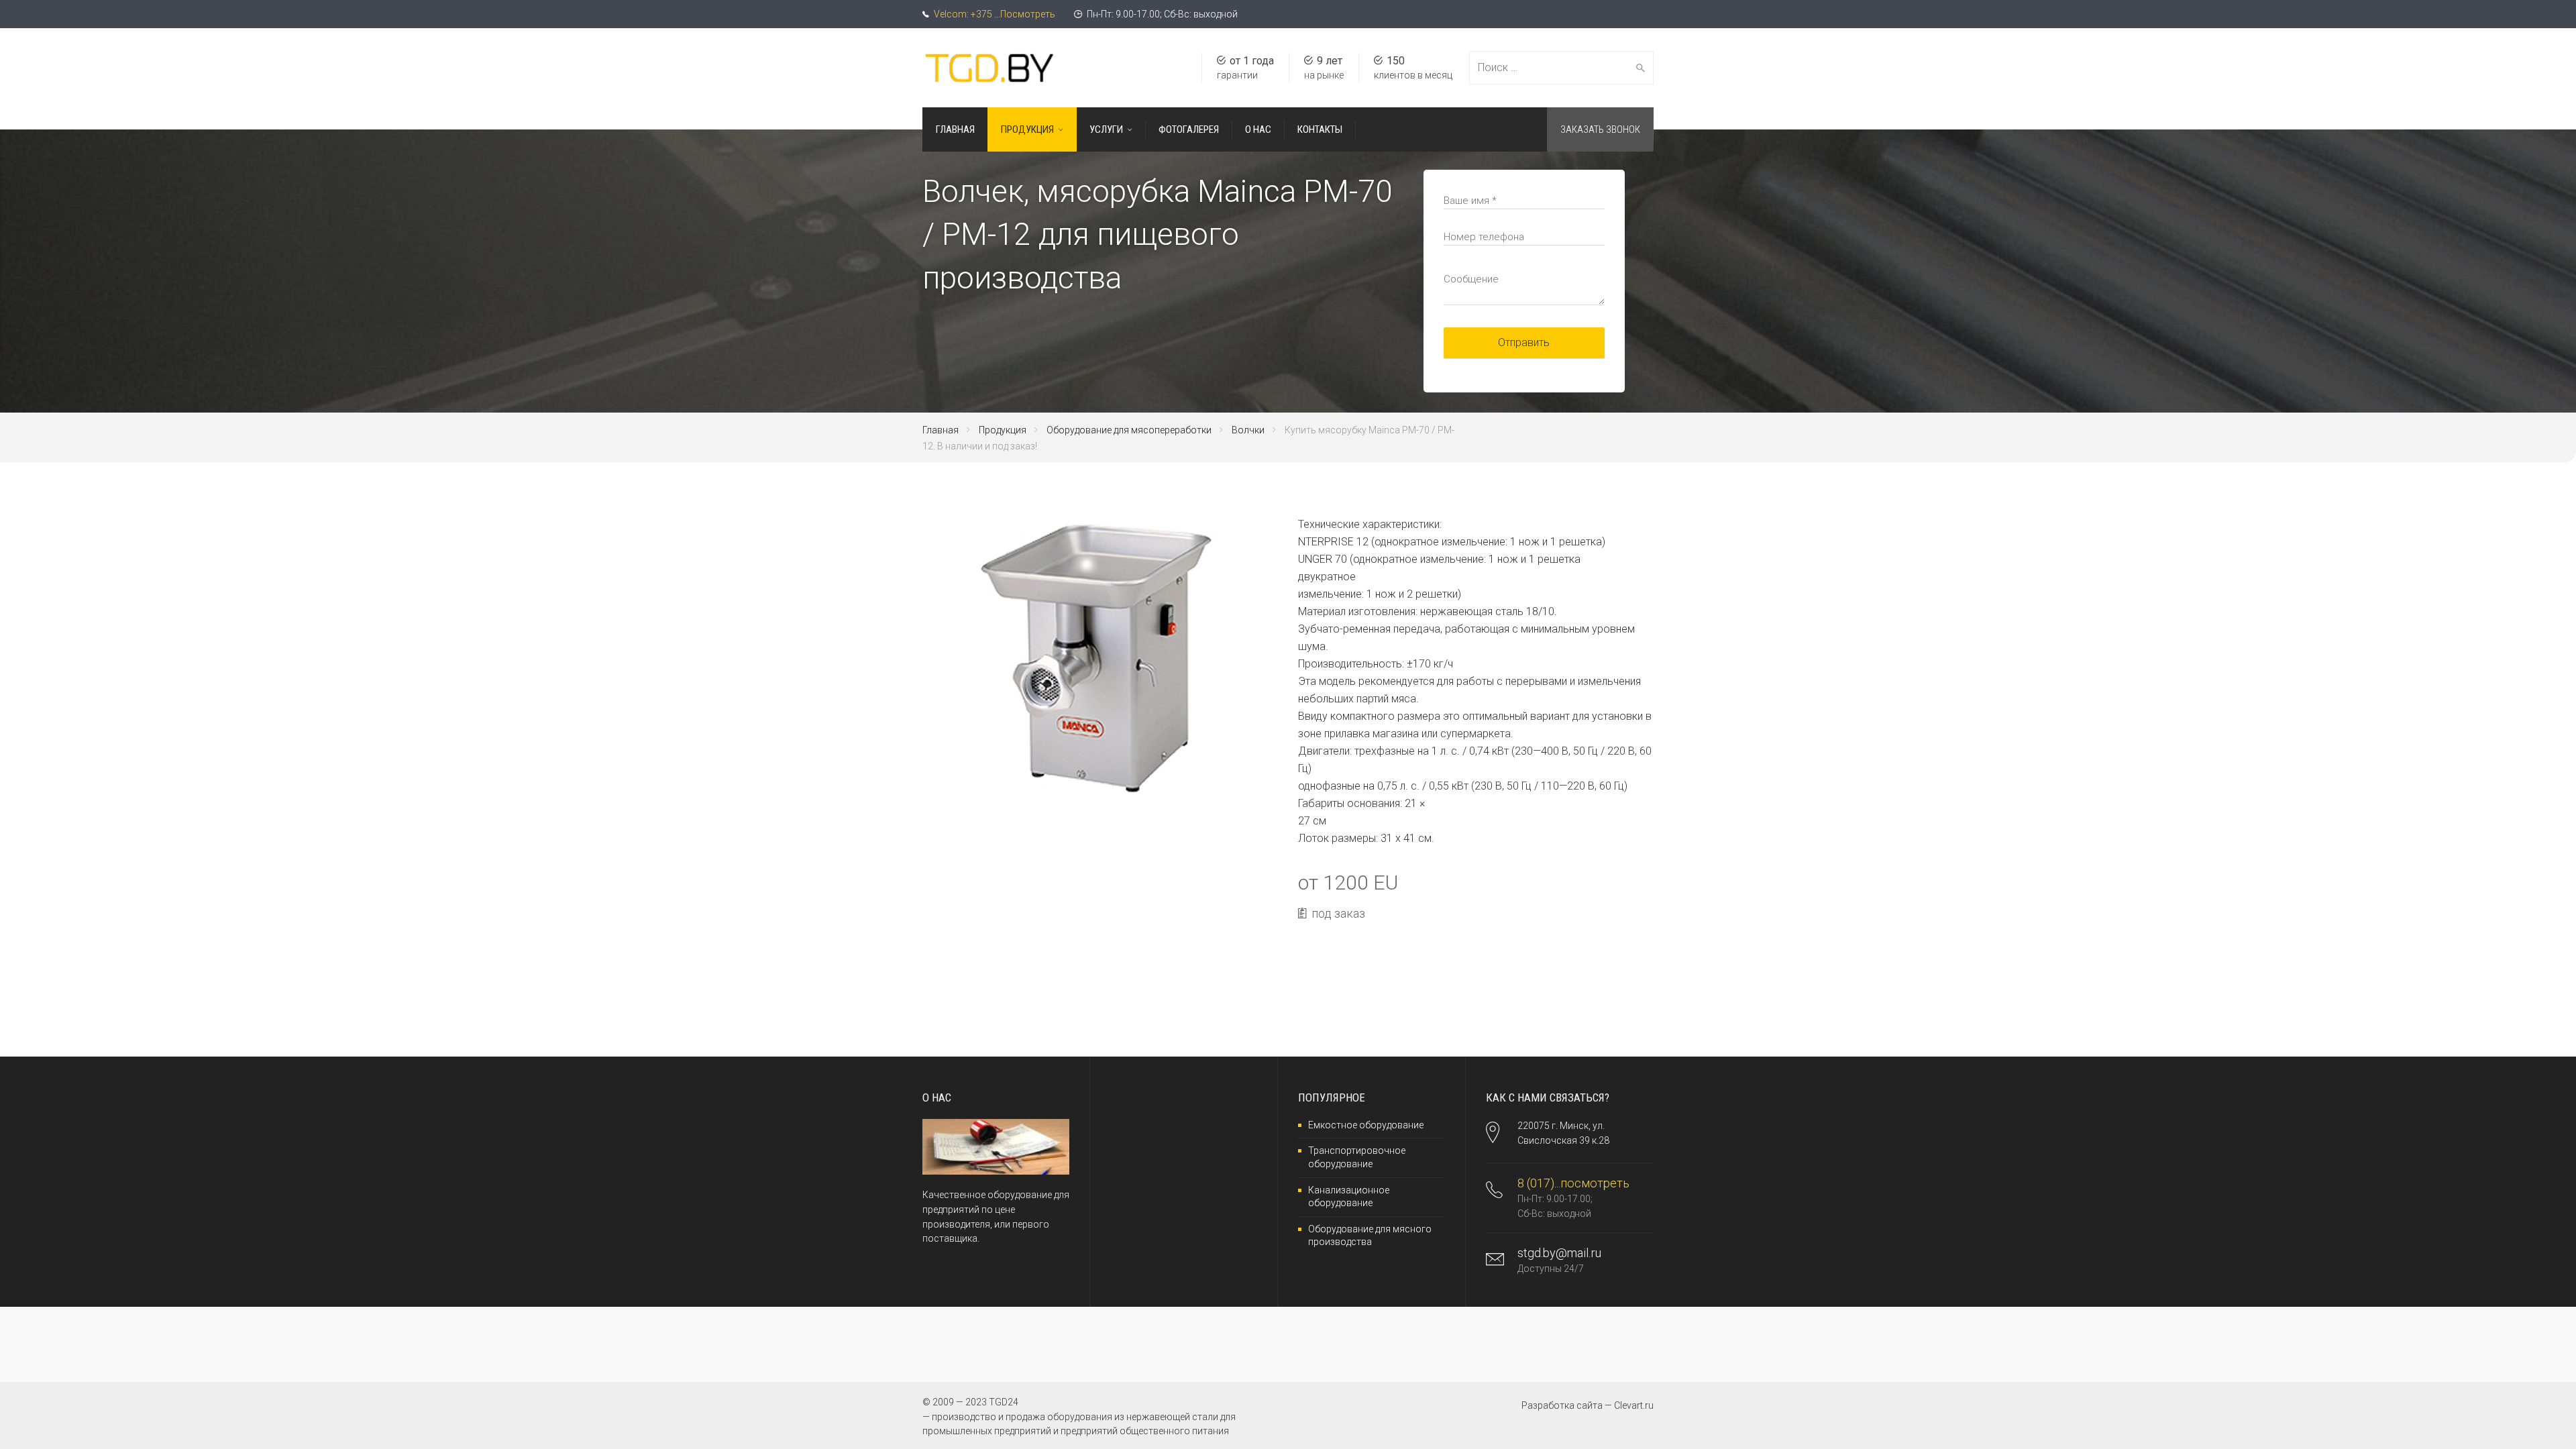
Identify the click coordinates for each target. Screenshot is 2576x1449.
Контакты (1320, 129)
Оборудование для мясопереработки (1129, 430)
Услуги (1106, 129)
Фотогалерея (1189, 129)
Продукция (1027, 129)
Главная (955, 129)
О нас (1258, 129)
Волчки (1248, 430)
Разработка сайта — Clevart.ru (1588, 1405)
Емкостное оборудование (1366, 1125)
